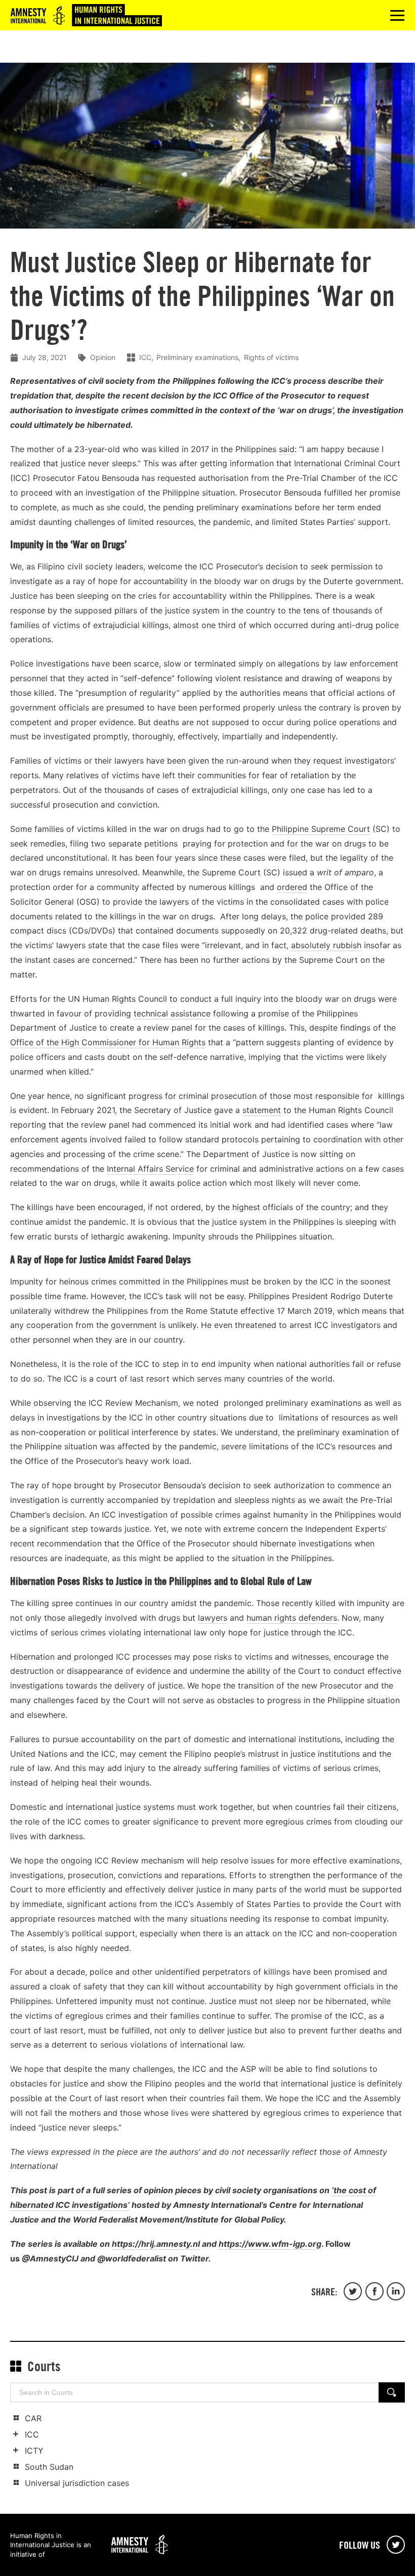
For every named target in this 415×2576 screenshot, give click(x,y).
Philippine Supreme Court (321, 829)
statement (262, 1110)
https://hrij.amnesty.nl (156, 2244)
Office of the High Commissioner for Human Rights (108, 1042)
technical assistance (172, 1013)
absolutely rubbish (326, 945)
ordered (292, 887)
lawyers (213, 1618)
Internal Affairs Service (150, 1169)
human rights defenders (292, 1618)
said (287, 449)
